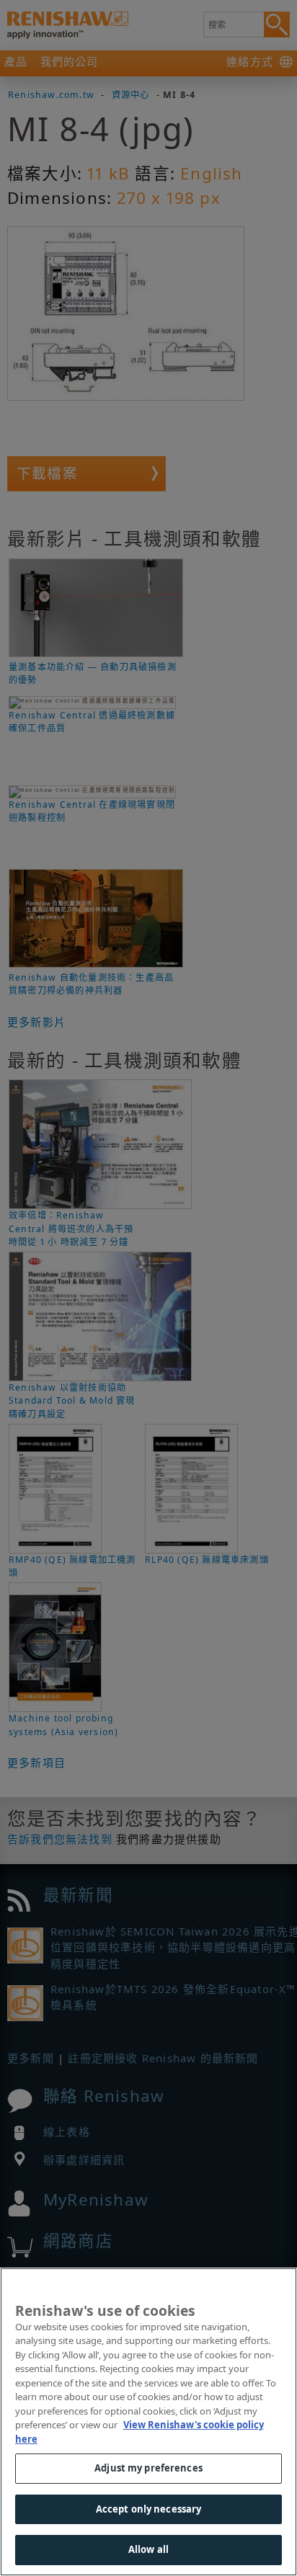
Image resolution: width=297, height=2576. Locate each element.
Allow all (148, 2549)
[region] (148, 2422)
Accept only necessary (149, 2509)
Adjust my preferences (148, 2468)
